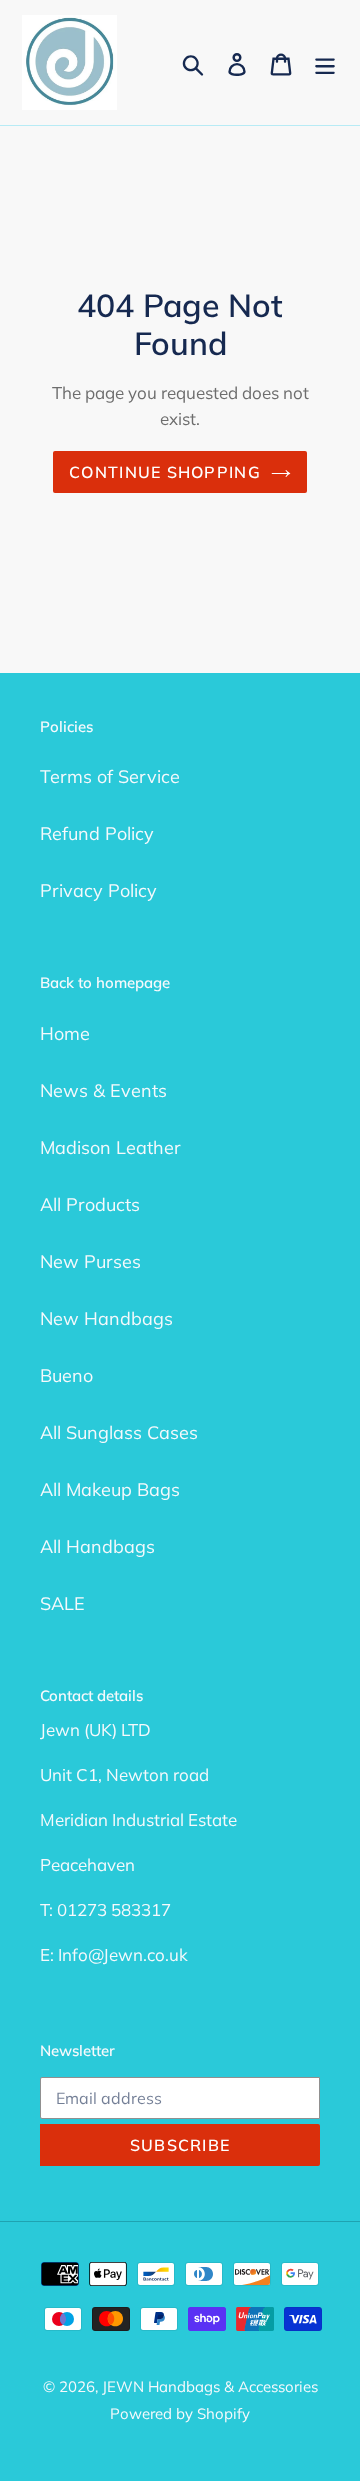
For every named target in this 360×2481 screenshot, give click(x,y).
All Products (90, 1204)
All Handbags (97, 1546)
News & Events (103, 1090)
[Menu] (325, 62)
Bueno (66, 1375)
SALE (62, 1603)
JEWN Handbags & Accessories (210, 2386)
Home (65, 1033)
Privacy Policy (98, 890)
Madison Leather (110, 1147)
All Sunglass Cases (119, 1432)
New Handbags (106, 1318)
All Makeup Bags (110, 1489)
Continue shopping (165, 472)
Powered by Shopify (180, 2413)
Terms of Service (110, 776)
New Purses (90, 1261)
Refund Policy (97, 833)
